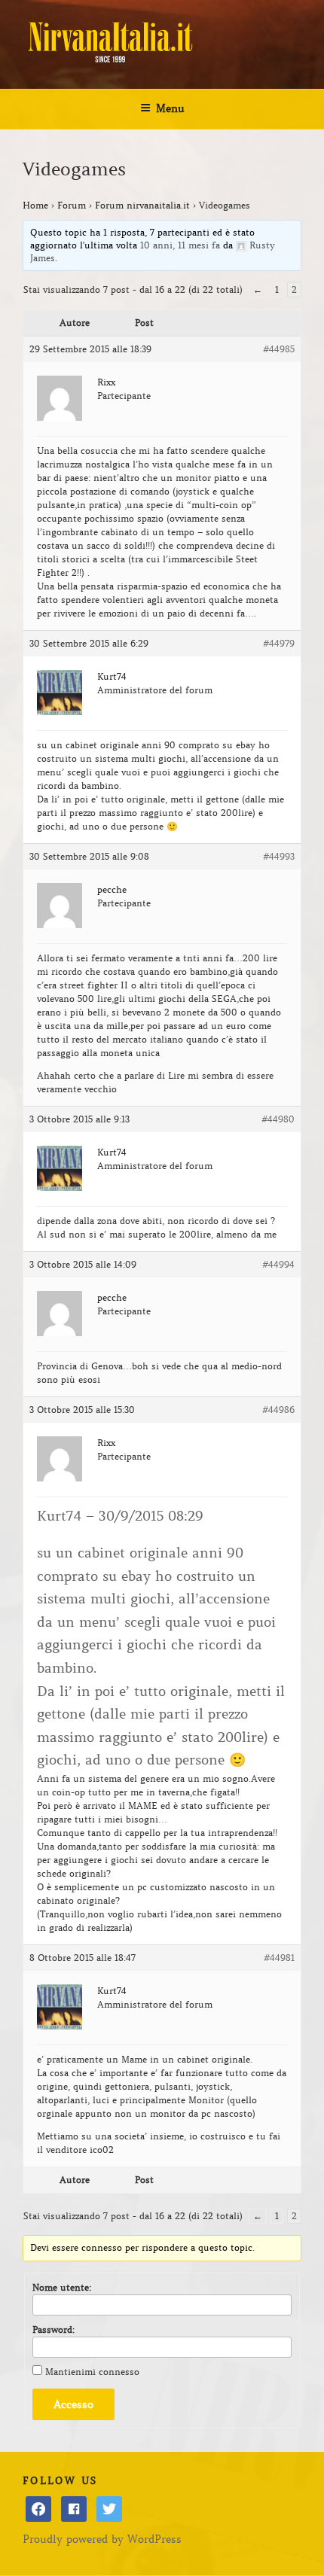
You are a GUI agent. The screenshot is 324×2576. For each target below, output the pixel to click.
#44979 (279, 643)
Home (35, 205)
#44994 (278, 1264)
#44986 (278, 1410)
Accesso (73, 2404)
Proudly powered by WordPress (102, 2539)
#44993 (279, 856)
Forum (72, 205)
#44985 (279, 349)
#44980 (278, 1119)
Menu (170, 108)
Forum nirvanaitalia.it (142, 205)
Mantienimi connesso (92, 2372)
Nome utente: (62, 2287)
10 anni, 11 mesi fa (180, 245)
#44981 (279, 1958)
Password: (53, 2329)
